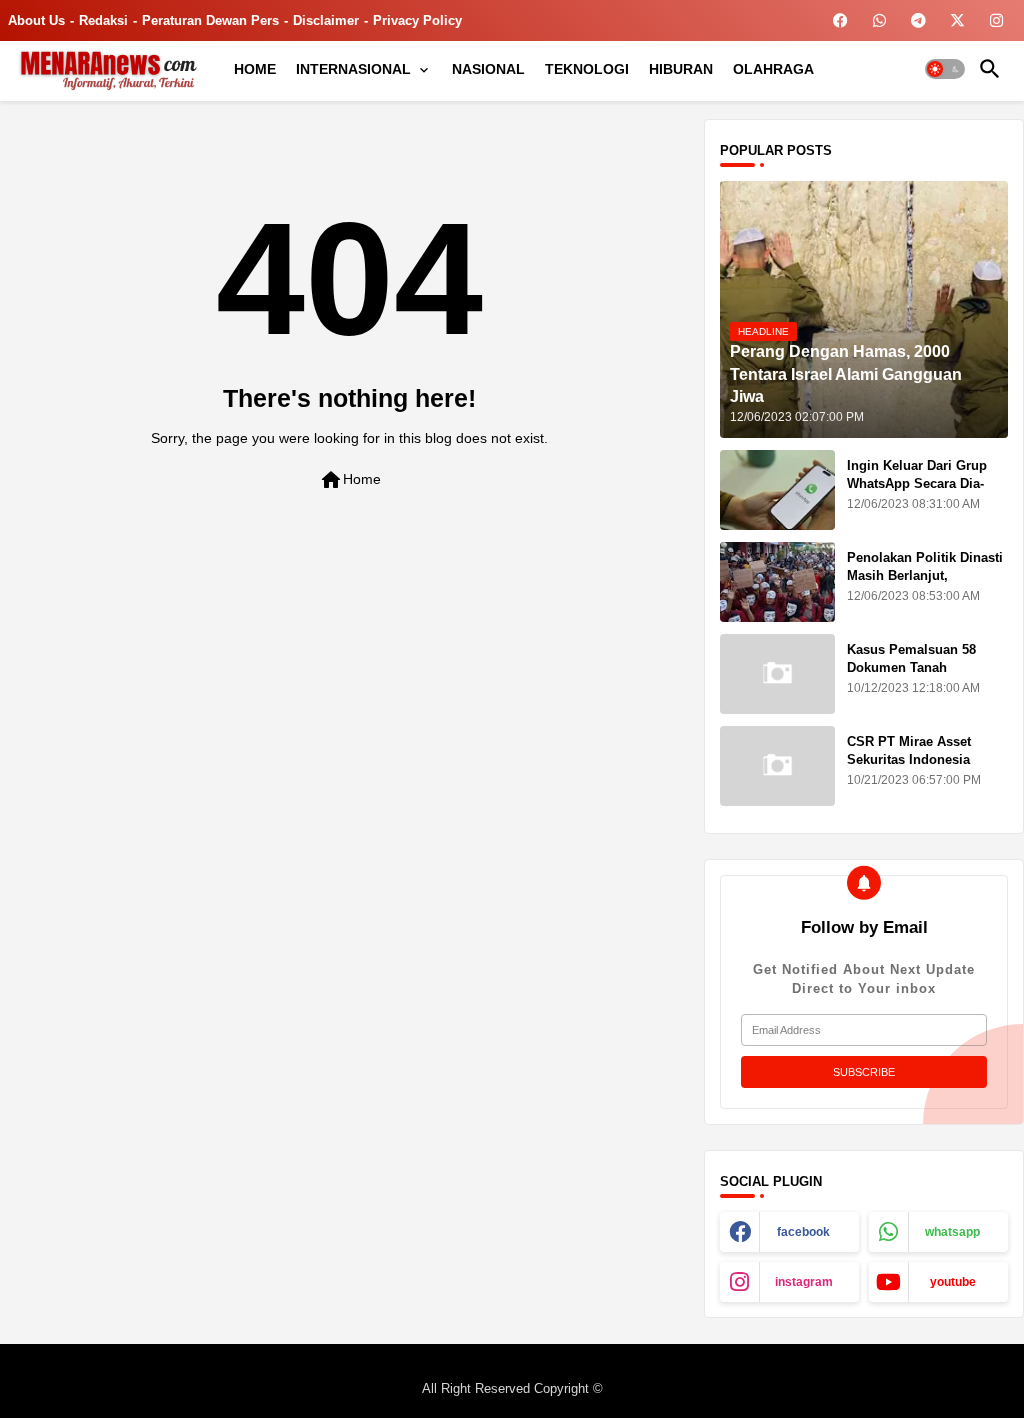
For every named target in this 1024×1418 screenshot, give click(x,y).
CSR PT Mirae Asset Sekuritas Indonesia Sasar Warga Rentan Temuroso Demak (909, 769)
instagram (804, 1282)
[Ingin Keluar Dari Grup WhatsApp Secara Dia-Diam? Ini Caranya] (777, 490)
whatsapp (952, 1232)
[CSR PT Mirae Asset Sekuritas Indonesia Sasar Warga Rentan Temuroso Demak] (777, 766)
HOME (255, 69)
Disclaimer (326, 20)
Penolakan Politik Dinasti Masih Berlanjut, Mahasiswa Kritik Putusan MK (927, 585)
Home (350, 480)
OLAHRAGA (773, 69)
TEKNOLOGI (587, 69)
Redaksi (103, 20)
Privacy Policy (417, 20)
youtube (953, 1282)
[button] (945, 69)
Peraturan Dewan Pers (210, 20)
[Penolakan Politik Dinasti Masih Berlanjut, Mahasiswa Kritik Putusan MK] (777, 582)
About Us (36, 20)
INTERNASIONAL (353, 69)
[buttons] (840, 20)
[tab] (255, 69)
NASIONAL (488, 69)
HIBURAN (681, 69)
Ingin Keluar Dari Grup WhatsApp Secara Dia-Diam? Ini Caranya (917, 483)
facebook (803, 1232)
